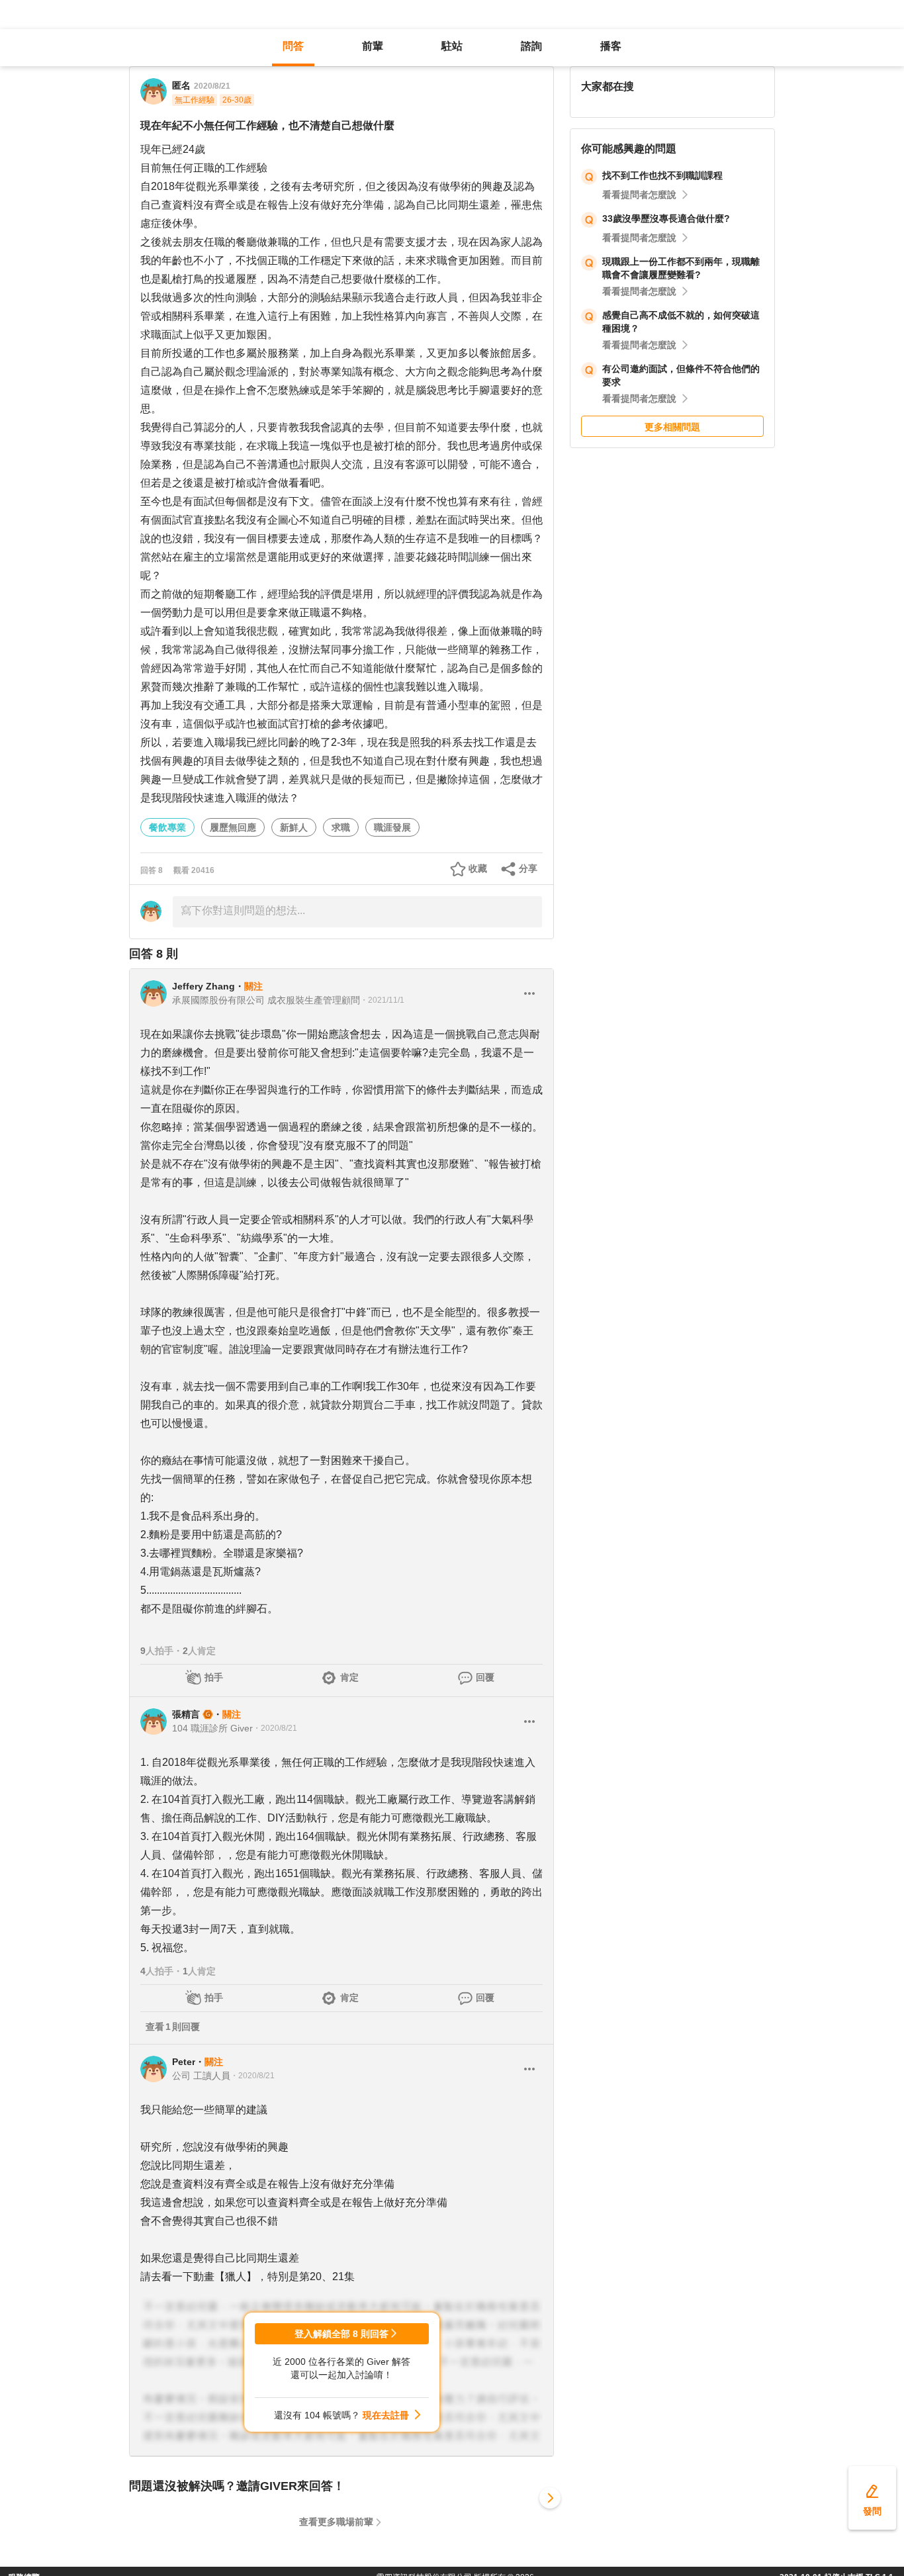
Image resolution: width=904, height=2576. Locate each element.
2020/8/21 (212, 86)
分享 (528, 868)
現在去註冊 (386, 2415)
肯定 (349, 1677)
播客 (611, 46)
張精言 (186, 1714)
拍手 (214, 1677)
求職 (341, 827)
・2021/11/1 (382, 1000)
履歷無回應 (233, 827)
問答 (293, 46)
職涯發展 (392, 827)
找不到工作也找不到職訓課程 (662, 175)
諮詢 (531, 46)
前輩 (373, 46)
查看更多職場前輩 (336, 2522)
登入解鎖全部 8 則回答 (341, 2334)
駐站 (452, 46)
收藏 (478, 868)
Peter (184, 2062)
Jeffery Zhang (203, 986)
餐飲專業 (167, 827)
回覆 (485, 1677)
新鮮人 (294, 827)
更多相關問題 (672, 427)
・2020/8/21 (275, 1728)
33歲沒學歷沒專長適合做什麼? (666, 218)
